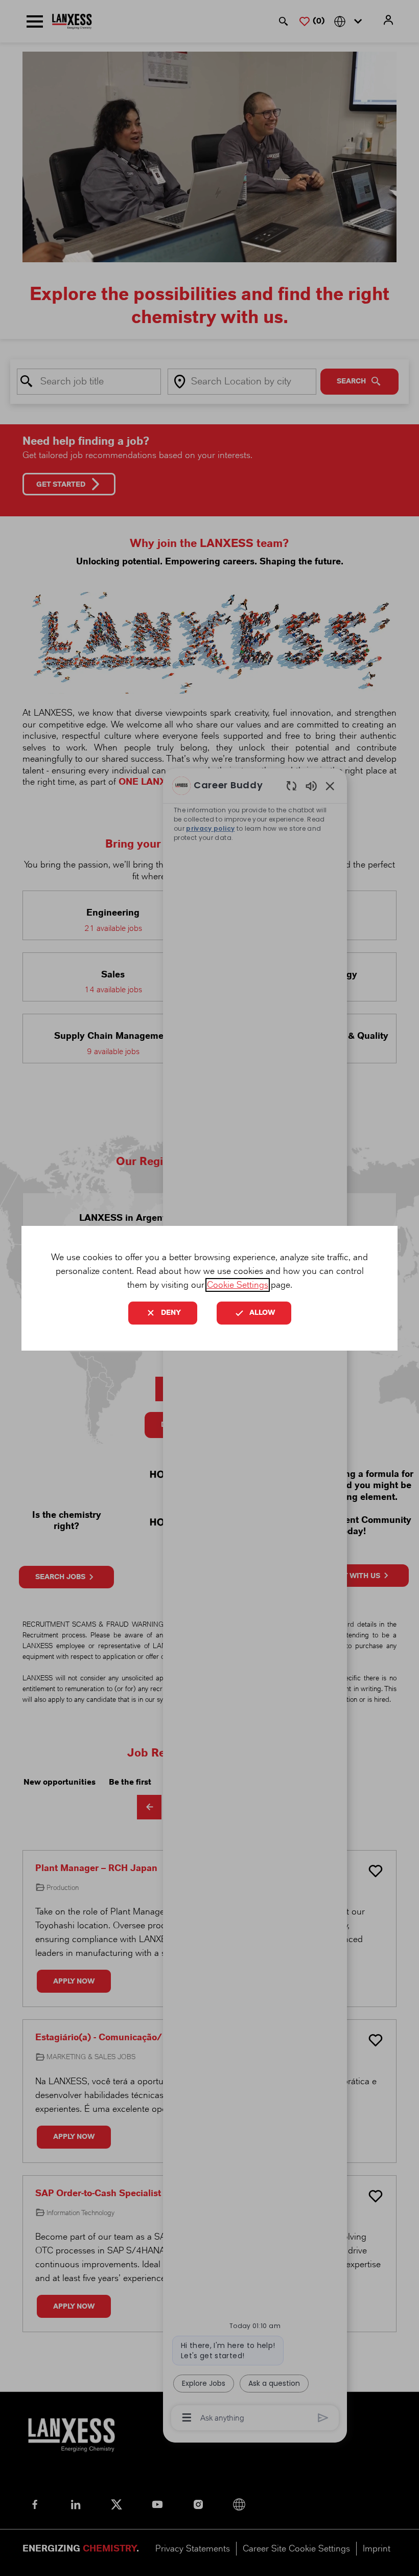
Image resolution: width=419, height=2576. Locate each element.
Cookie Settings (238, 1285)
